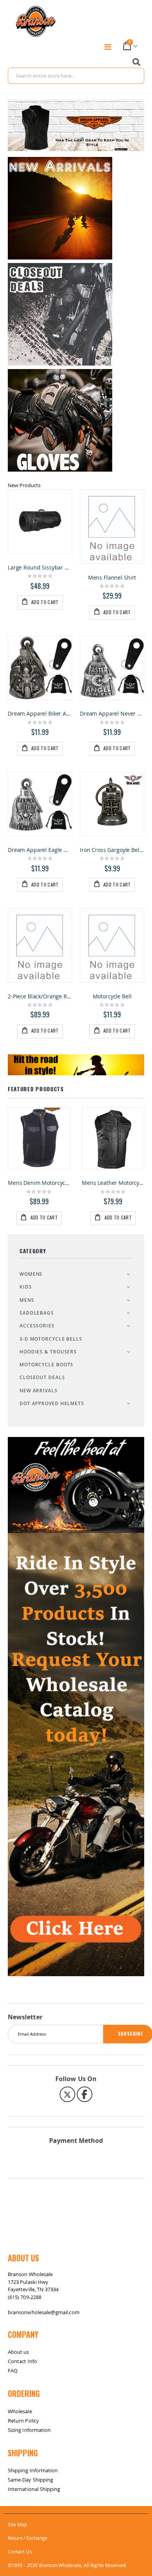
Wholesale (20, 2411)
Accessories (37, 1326)
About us (19, 2352)
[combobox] (76, 76)
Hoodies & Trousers (48, 1352)
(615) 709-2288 (25, 2297)
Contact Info (22, 2361)
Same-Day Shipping (30, 2480)
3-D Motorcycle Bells (51, 1339)
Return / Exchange (28, 2538)
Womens (31, 1274)
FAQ (13, 2370)
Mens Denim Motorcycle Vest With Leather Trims (117, 1183)
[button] (70, 139)
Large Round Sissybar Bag (40, 568)
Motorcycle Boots (46, 1365)
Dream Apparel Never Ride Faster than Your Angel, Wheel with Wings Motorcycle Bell (112, 714)
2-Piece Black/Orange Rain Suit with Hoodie (40, 996)
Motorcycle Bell (112, 996)
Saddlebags (37, 1313)
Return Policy (23, 2421)
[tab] (76, 485)
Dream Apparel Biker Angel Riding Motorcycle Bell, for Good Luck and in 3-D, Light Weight (40, 714)
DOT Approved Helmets (52, 1403)
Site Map (18, 2524)
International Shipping (34, 2489)
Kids (26, 1287)
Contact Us (20, 2552)
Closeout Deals (42, 1377)
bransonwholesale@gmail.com (44, 2312)
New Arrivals (39, 1391)
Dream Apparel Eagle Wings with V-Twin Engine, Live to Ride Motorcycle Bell (40, 850)
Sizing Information (29, 2430)
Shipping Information (33, 2470)
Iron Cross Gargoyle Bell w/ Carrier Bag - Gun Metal (112, 850)
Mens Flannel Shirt (112, 578)
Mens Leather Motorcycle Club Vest (42, 1183)
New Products (24, 485)
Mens (27, 1300)
